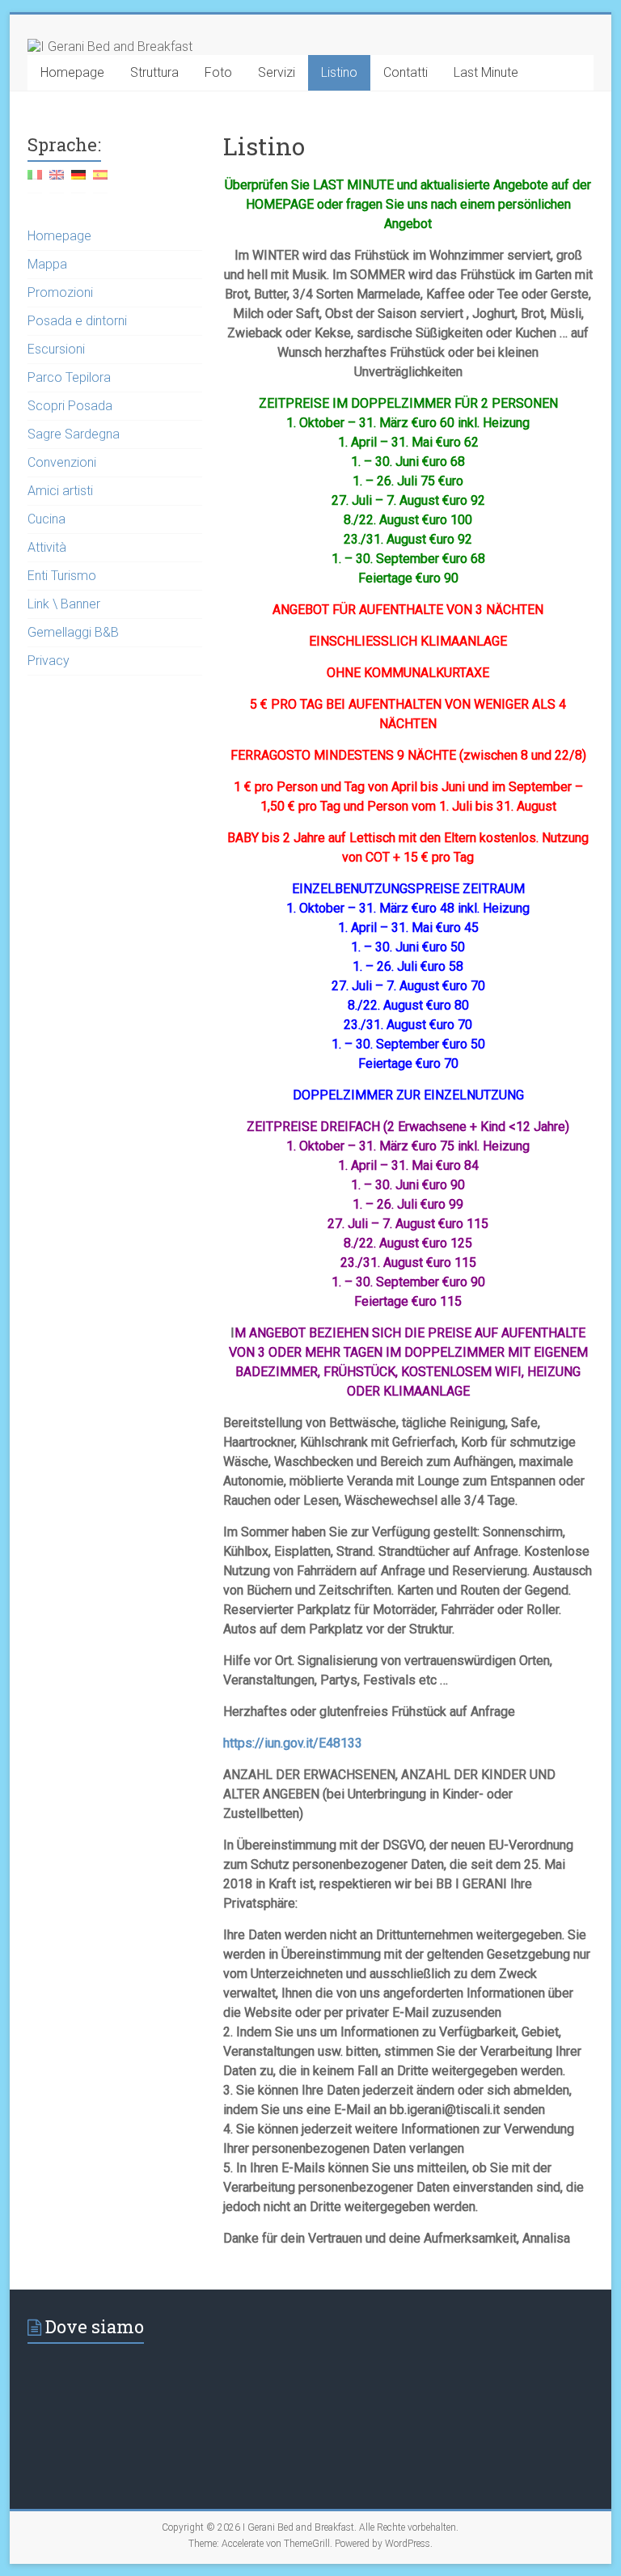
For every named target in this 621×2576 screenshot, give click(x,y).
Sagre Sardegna (74, 434)
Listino (339, 72)
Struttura (154, 72)
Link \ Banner (64, 604)
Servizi (277, 72)
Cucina (46, 519)
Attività (47, 547)
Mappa (47, 264)
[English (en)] (57, 181)
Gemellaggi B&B (73, 632)
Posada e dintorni (77, 321)
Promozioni (60, 292)
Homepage (72, 72)
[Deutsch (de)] (78, 181)
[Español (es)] (100, 181)
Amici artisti (60, 491)
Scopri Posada (70, 406)
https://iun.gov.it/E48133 (293, 1743)
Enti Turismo (62, 576)
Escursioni (56, 349)
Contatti (406, 72)
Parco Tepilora (69, 377)
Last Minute (486, 72)
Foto (218, 72)
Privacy (49, 661)
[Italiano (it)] (35, 181)
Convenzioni (62, 462)
